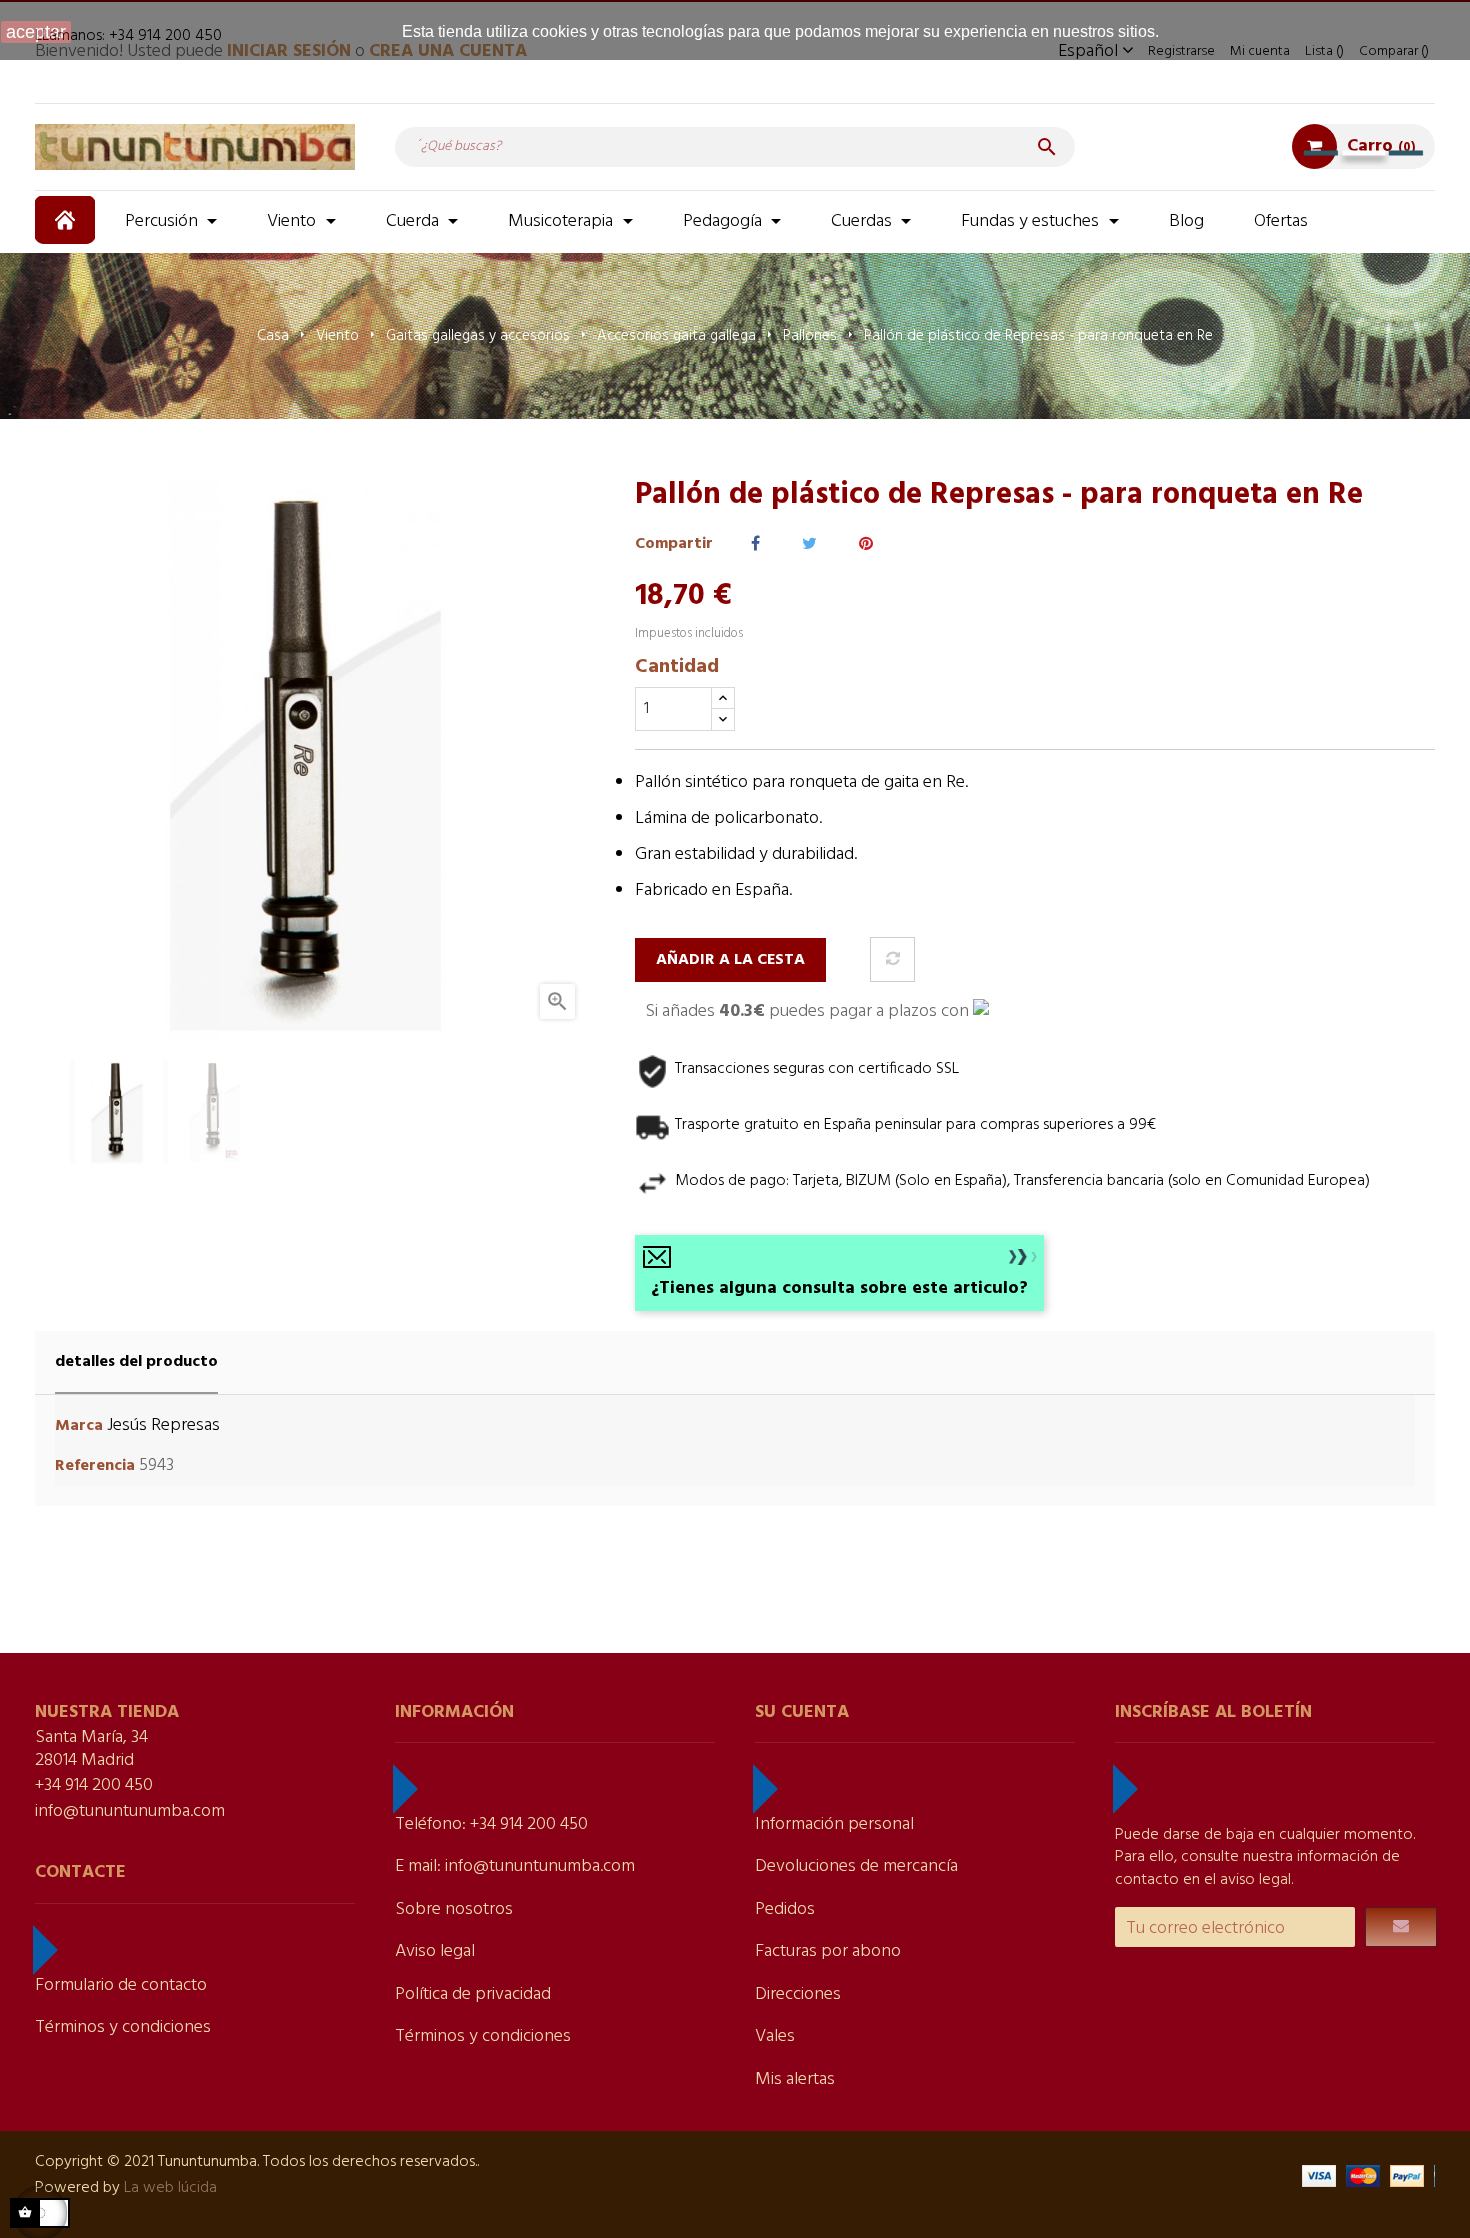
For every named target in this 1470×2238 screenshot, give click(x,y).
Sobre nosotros (454, 1909)
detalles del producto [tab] (136, 1362)
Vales (775, 2036)
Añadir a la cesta (730, 960)
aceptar (36, 32)
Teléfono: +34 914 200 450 (491, 1824)
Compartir (755, 544)
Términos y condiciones (123, 2027)
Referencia (95, 1466)
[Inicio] (67, 220)
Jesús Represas (163, 1425)
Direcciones (798, 1994)
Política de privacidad (473, 1994)
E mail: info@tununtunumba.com (515, 1866)
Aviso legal (435, 1951)
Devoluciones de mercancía (856, 1866)
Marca (79, 1426)
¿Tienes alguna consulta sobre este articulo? (839, 1288)
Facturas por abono (828, 1951)
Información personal (834, 1824)
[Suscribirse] (1401, 1927)
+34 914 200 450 (94, 1785)
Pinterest (866, 544)
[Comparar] (892, 959)
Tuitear (809, 544)
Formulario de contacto (121, 1985)
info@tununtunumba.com (130, 1811)
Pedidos (785, 1909)
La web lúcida (170, 2188)
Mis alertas (795, 2079)
